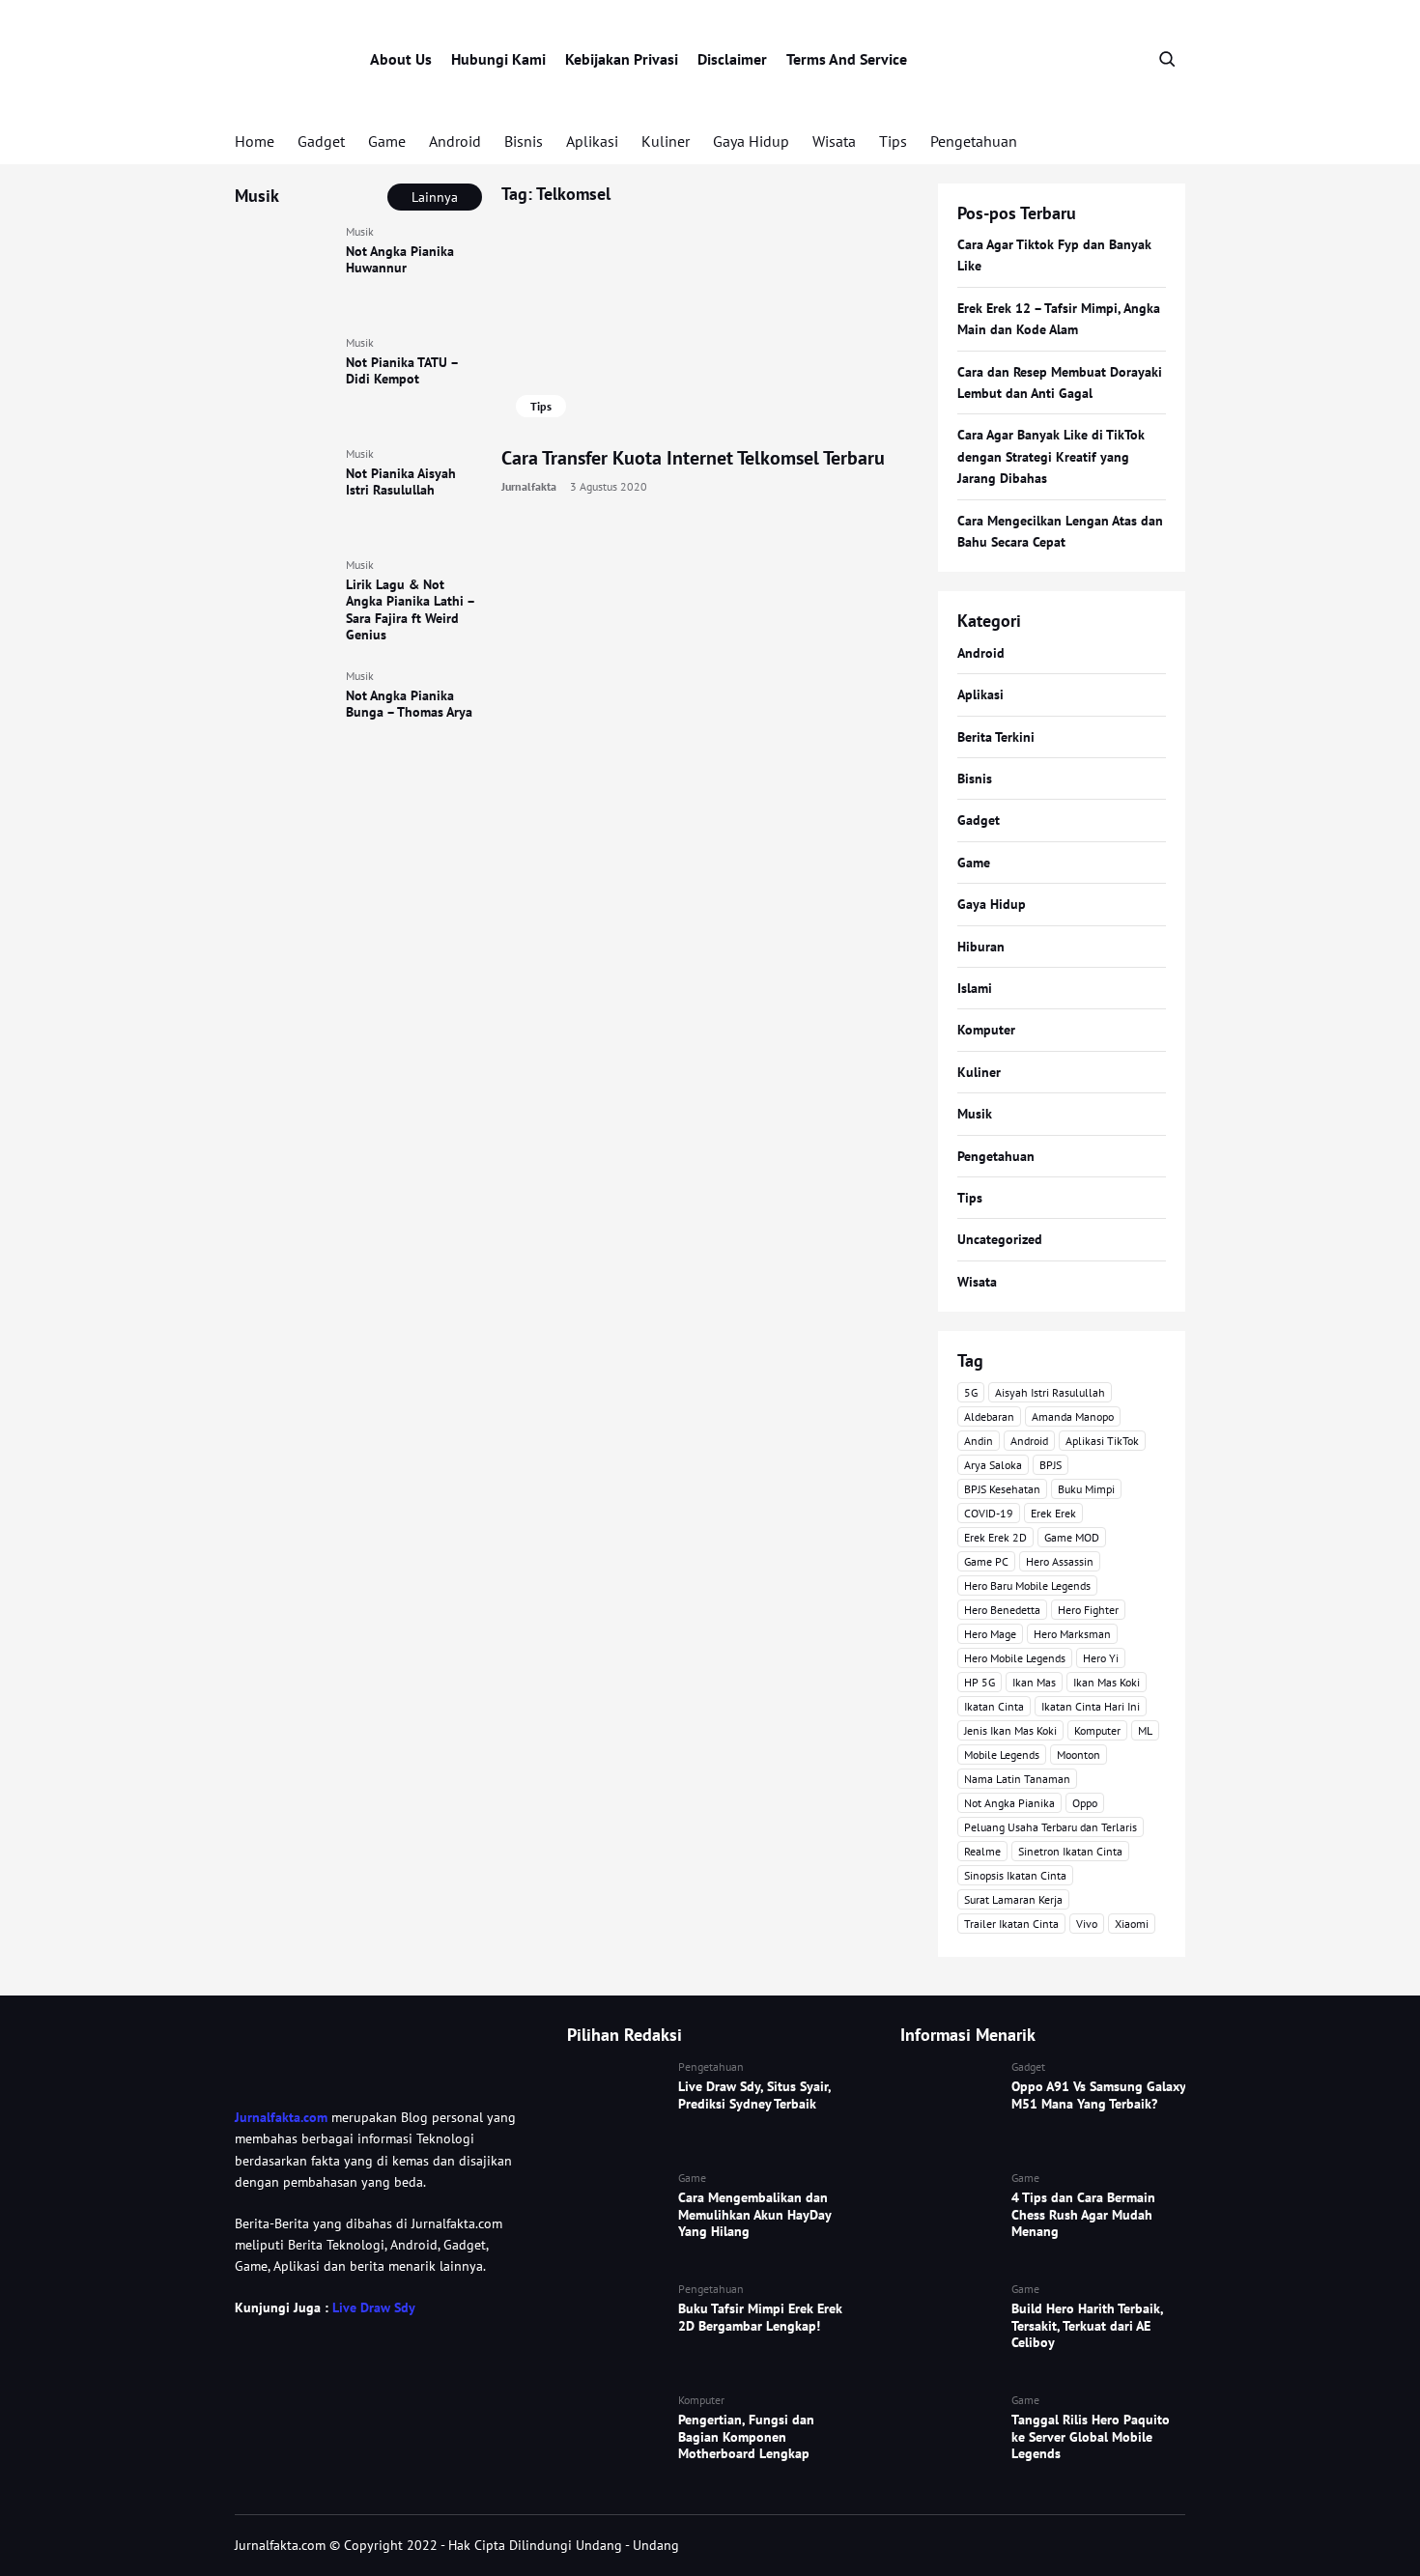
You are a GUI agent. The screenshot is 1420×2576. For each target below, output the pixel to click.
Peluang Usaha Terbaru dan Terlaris (1051, 1827)
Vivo (1087, 1924)
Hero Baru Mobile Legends (1027, 1585)
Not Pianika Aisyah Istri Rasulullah (401, 482)
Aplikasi (592, 141)
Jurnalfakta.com (281, 2117)
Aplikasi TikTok (1102, 1441)
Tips (893, 141)
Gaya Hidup (751, 141)
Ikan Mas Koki (1107, 1682)
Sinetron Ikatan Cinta (1070, 1851)
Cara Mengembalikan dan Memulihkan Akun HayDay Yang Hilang (754, 2214)
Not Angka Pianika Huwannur (400, 260)
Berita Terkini (996, 737)
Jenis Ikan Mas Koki (1010, 1730)
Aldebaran (989, 1416)
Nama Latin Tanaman (1017, 1779)
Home (255, 141)
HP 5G (980, 1682)
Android (455, 141)
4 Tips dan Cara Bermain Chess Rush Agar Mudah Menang (1083, 2214)
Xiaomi (1132, 1924)
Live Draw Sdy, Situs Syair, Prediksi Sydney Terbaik (754, 2095)
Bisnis (524, 141)
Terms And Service (847, 59)
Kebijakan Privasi (622, 59)
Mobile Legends (1002, 1755)
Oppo (1085, 1803)
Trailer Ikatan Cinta (1011, 1924)
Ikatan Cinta (994, 1706)
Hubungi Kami (498, 59)
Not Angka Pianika (1009, 1803)
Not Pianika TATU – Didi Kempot (402, 371)
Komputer (986, 1030)
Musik (360, 231)
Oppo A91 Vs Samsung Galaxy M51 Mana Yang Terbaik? (1098, 2095)
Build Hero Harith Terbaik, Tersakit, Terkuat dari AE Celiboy (1087, 2325)
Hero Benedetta (1002, 1610)
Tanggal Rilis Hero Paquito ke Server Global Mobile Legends (1091, 2436)
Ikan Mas (1034, 1682)
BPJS (1051, 1465)
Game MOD (1072, 1537)
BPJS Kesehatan (1002, 1489)
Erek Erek (1053, 1513)
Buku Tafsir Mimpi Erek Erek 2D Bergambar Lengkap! (760, 2317)
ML (1145, 1730)
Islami (975, 988)
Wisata (834, 141)
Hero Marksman (1072, 1634)
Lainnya (435, 197)
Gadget (321, 141)
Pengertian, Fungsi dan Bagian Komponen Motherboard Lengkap (746, 2436)
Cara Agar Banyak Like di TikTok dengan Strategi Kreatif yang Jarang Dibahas (1051, 456)
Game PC (986, 1561)
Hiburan (981, 947)
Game (387, 141)
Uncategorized (1000, 1239)
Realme (982, 1851)
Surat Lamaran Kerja (1013, 1899)
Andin (979, 1441)
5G (971, 1392)
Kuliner (666, 141)
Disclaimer (732, 59)
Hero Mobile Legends (1015, 1658)
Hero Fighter (1088, 1610)
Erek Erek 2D (995, 1537)
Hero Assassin (1060, 1561)
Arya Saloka (993, 1465)
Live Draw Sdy (373, 2307)
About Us (401, 59)
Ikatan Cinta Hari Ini (1091, 1706)
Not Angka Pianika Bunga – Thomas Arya (409, 704)
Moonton (1079, 1755)
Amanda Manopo (1073, 1416)
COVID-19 (989, 1513)
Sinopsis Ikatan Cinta (1015, 1875)
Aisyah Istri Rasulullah (1050, 1392)
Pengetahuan (974, 141)
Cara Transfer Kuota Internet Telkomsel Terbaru (693, 458)
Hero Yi (1101, 1658)
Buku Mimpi (1086, 1489)
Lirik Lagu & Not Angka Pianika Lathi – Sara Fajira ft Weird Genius (410, 610)
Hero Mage (990, 1634)
